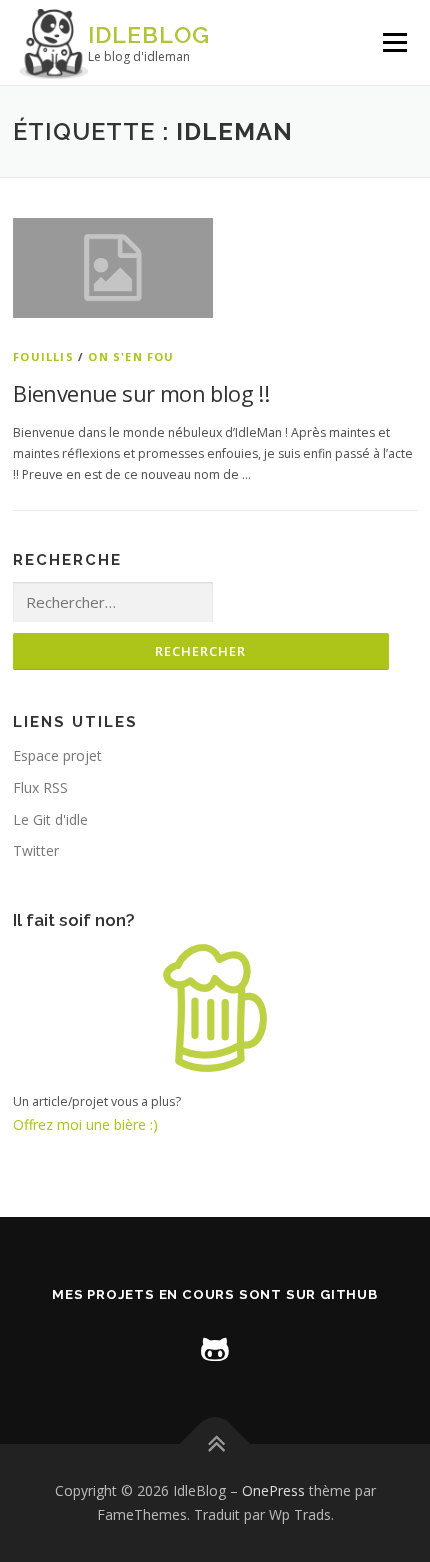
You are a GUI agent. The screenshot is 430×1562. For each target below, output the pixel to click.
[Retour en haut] (215, 1444)
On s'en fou (131, 356)
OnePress (273, 1490)
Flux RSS (40, 787)
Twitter (36, 850)
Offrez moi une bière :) (85, 1124)
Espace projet (57, 755)
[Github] (215, 1347)
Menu (393, 42)
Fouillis (43, 356)
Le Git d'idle (50, 819)
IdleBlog (149, 34)
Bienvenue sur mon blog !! (141, 393)
